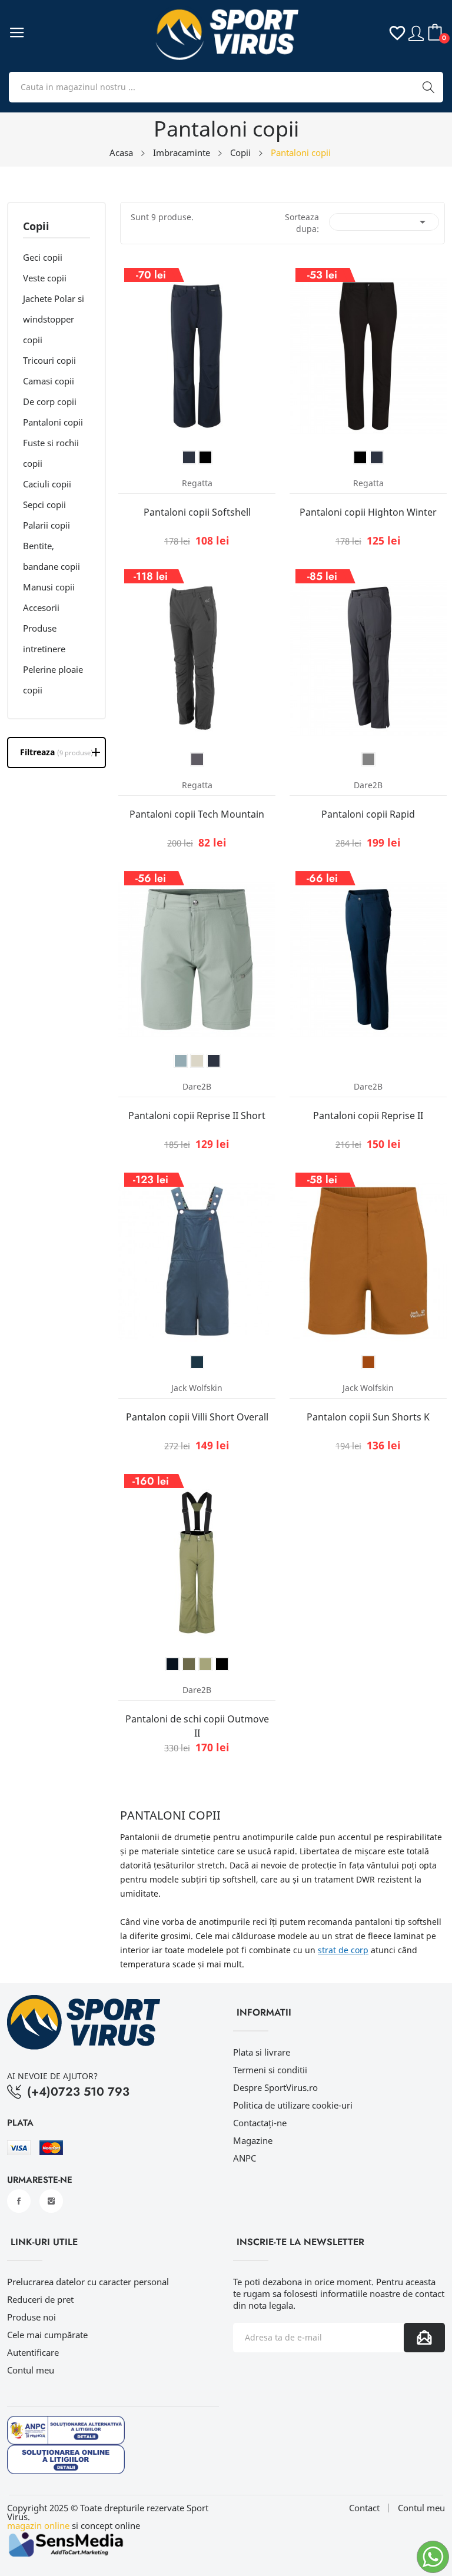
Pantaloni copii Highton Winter (368, 512)
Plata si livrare (262, 2052)
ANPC (245, 2158)
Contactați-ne (260, 2123)
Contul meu (31, 2370)
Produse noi (31, 2317)
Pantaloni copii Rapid (368, 814)
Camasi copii (49, 381)
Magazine (253, 2140)
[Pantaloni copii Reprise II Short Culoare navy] (214, 1061)
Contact (364, 2508)
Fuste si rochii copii (51, 453)
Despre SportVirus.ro (275, 2087)
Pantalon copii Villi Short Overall (197, 1417)
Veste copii (45, 278)
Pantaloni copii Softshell (197, 512)
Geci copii (43, 257)
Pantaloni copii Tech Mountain (197, 814)
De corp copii (50, 401)
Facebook (19, 2201)
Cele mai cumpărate (47, 2335)
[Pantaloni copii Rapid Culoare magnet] (368, 759)
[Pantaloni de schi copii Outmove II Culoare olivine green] (189, 1664)
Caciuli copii (47, 484)
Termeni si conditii (270, 2070)
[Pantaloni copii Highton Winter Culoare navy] (377, 457)
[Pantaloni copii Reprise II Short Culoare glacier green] (197, 1061)
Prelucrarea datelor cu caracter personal (88, 2282)
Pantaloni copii (53, 422)
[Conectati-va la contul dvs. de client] (416, 32)
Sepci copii (44, 504)
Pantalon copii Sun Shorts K (368, 1417)
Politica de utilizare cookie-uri (293, 2105)
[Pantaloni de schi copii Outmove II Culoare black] (222, 1664)
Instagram (51, 2201)
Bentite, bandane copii (51, 556)
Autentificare (33, 2352)
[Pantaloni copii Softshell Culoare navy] (189, 457)
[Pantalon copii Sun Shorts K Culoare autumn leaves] (368, 1362)
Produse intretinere (44, 638)
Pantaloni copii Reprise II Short (197, 1116)
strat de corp (343, 1950)
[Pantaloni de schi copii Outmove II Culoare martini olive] (205, 1664)
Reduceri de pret (40, 2299)
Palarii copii (46, 525)
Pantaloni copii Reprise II (368, 1116)
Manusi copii (49, 587)
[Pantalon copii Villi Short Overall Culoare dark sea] (197, 1362)
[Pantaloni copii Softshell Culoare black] (205, 457)
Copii (36, 227)
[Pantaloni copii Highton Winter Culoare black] (360, 457)
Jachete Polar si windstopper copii (54, 319)
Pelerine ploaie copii (53, 680)
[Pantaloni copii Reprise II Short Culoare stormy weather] (181, 1061)
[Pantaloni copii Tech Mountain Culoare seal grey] (197, 759)
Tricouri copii (49, 360)
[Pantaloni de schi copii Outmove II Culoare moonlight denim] (172, 1664)
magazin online (38, 2525)
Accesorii (41, 608)
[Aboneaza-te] (424, 2338)
